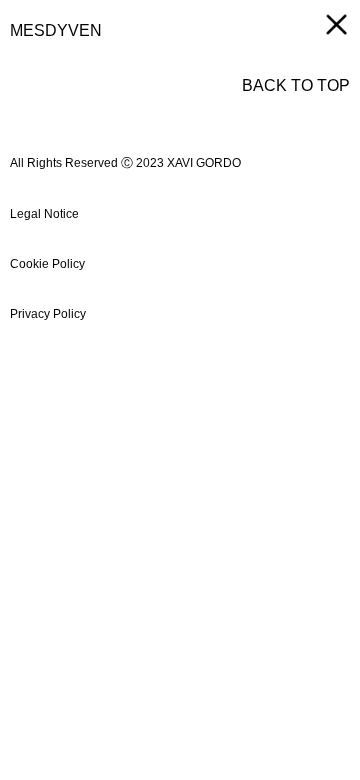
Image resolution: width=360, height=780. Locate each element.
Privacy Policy (48, 314)
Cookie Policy (47, 264)
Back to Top (296, 85)
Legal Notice (44, 214)
